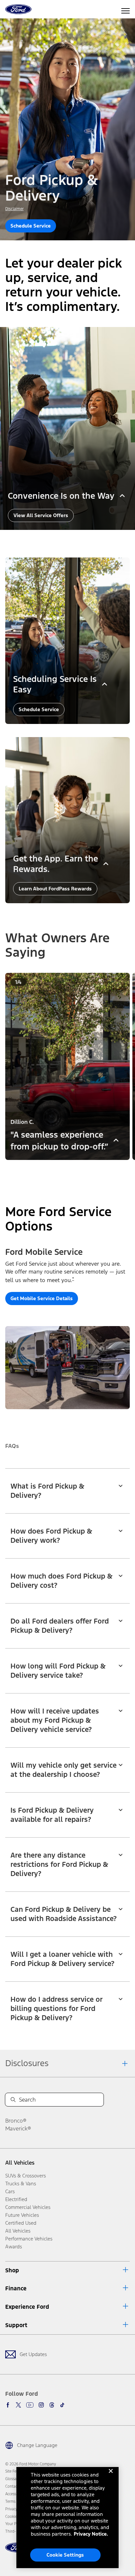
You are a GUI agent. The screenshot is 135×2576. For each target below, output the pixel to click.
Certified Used (21, 2223)
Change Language (37, 2445)
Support (16, 2325)
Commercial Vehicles (28, 2207)
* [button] (73, 1279)
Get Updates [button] (33, 2354)
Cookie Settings (65, 2555)
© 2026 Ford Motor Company (31, 2464)
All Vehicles (20, 2163)
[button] (60, 1169)
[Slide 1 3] (73, 1169)
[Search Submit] (13, 2100)
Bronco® (16, 2121)
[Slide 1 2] (67, 1169)
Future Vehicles (22, 2215)
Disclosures (27, 2063)
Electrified (16, 2199)
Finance (16, 2288)
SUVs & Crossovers (26, 2176)
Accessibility (15, 2494)
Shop (12, 2270)
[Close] (111, 2476)
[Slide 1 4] (78, 1169)
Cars (10, 2191)
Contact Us (14, 2486)
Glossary (12, 2479)
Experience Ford (27, 2307)
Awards (14, 2247)
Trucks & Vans (21, 2183)
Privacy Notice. (91, 2534)
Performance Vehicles (29, 2239)
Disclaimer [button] (14, 209)
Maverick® (18, 2128)
